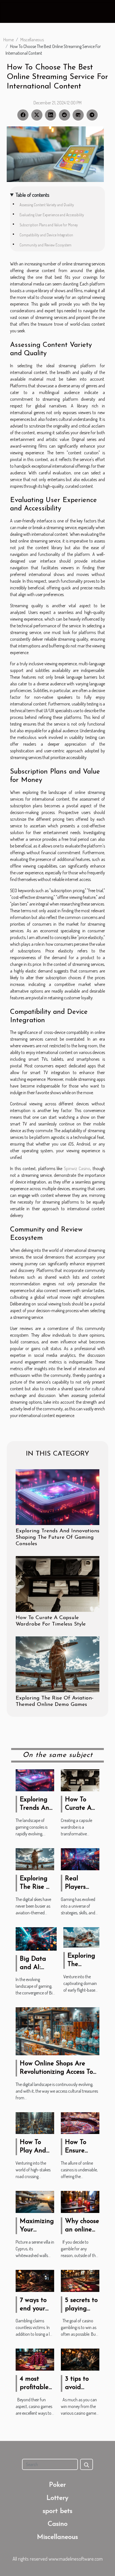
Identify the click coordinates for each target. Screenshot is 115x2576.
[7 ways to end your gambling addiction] (35, 2280)
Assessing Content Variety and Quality (47, 205)
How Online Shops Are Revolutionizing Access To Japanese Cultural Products (60, 2072)
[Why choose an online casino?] (80, 2201)
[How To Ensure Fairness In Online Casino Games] (80, 2123)
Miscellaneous (32, 40)
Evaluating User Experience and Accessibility (52, 215)
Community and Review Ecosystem (45, 245)
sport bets (57, 2511)
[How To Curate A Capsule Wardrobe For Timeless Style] (57, 1584)
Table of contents (33, 195)
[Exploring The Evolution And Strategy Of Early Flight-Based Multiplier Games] (81, 1937)
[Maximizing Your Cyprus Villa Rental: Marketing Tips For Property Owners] (35, 2201)
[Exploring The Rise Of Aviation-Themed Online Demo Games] (57, 1664)
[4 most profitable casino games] (35, 2359)
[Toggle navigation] (11, 12)
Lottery (57, 2498)
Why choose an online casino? (82, 2230)
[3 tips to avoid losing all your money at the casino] (80, 2359)
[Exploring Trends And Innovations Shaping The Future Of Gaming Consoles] (57, 1497)
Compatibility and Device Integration (46, 235)
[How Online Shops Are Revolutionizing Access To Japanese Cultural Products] (57, 2031)
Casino (58, 2524)
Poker (57, 2485)
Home (9, 40)
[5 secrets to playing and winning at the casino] (80, 2280)
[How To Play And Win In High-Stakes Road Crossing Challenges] (35, 2123)
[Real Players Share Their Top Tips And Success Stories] (80, 1859)
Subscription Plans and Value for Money (49, 225)
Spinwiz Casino (77, 1168)
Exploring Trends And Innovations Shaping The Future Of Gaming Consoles (57, 1537)
